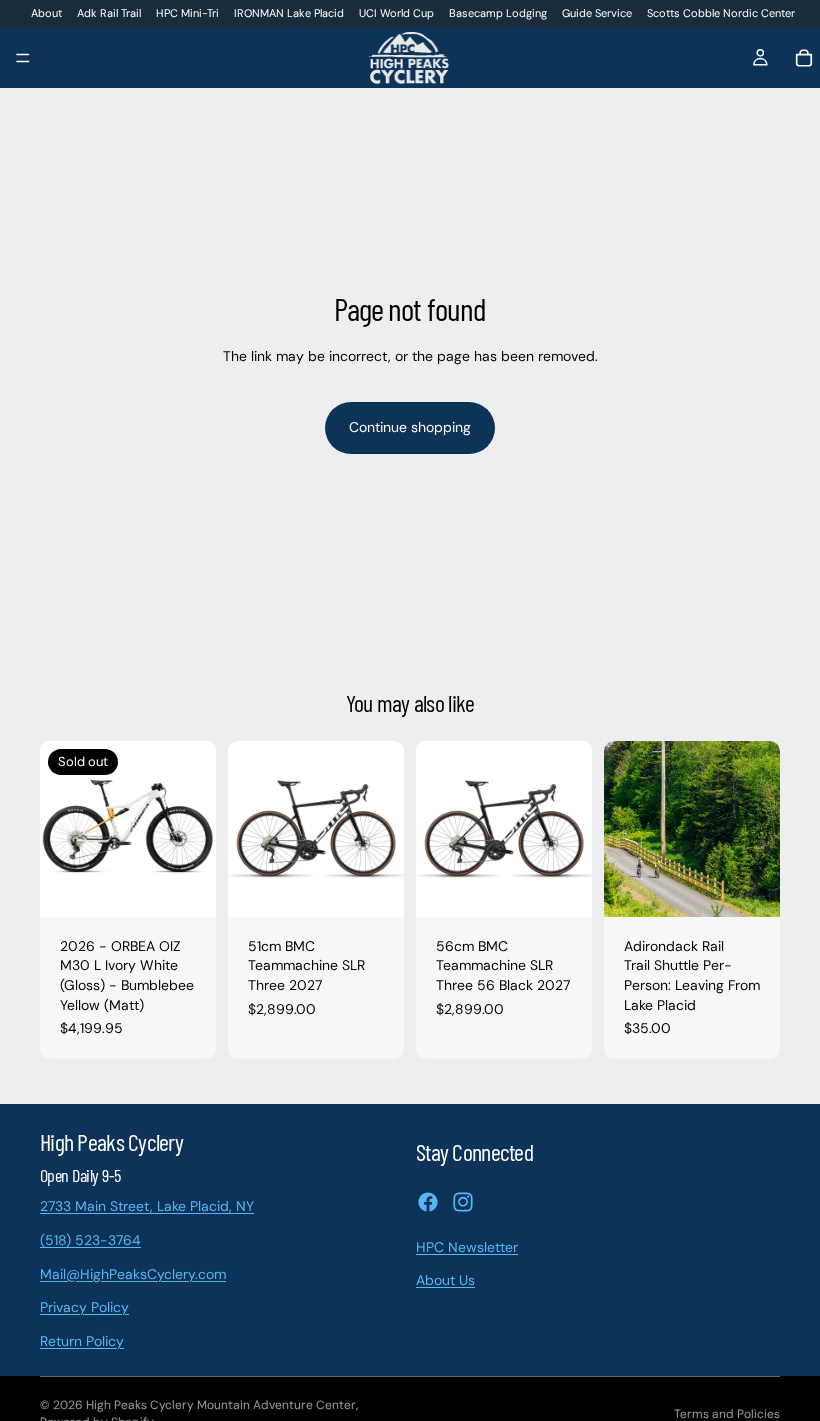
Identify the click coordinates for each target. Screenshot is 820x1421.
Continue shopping (410, 427)
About (46, 13)
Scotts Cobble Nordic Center (721, 13)
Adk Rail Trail (109, 13)
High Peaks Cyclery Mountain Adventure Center (221, 1405)
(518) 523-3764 (90, 1240)
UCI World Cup (396, 13)
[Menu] (23, 59)
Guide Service (597, 13)
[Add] (373, 886)
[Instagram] (463, 1201)
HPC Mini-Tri (187, 13)
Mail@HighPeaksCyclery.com (133, 1273)
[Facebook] (428, 1201)
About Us (445, 1280)
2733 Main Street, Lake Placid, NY (147, 1206)
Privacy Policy (84, 1307)
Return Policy (82, 1340)
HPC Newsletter (467, 1246)
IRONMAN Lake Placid (289, 13)
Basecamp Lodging (498, 13)
